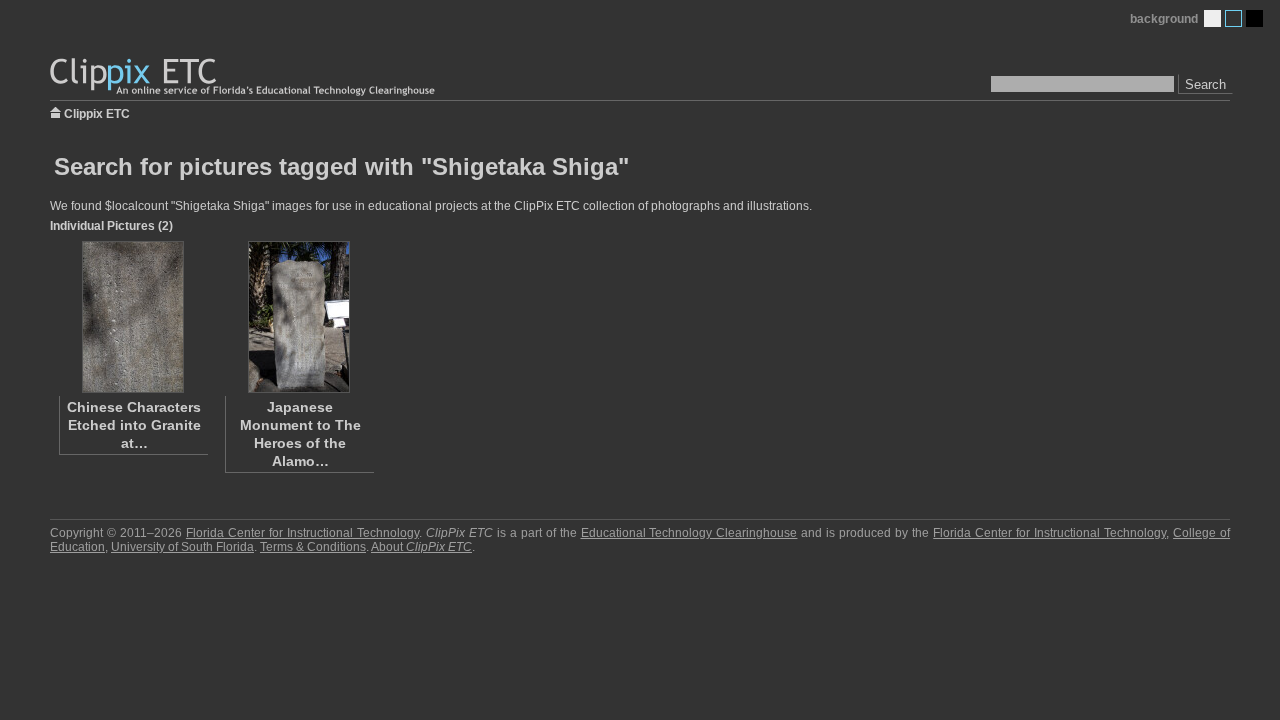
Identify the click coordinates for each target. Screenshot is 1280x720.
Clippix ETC (97, 112)
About (421, 547)
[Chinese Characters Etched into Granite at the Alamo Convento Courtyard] (133, 317)
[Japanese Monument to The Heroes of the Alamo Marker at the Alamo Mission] (299, 317)
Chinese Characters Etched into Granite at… (134, 425)
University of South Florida (182, 547)
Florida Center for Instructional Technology (302, 533)
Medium (1233, 18)
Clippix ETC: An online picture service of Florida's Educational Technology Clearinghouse (244, 77)
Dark (1254, 18)
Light (1212, 18)
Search (1205, 84)
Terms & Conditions (313, 547)
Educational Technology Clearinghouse (689, 533)
